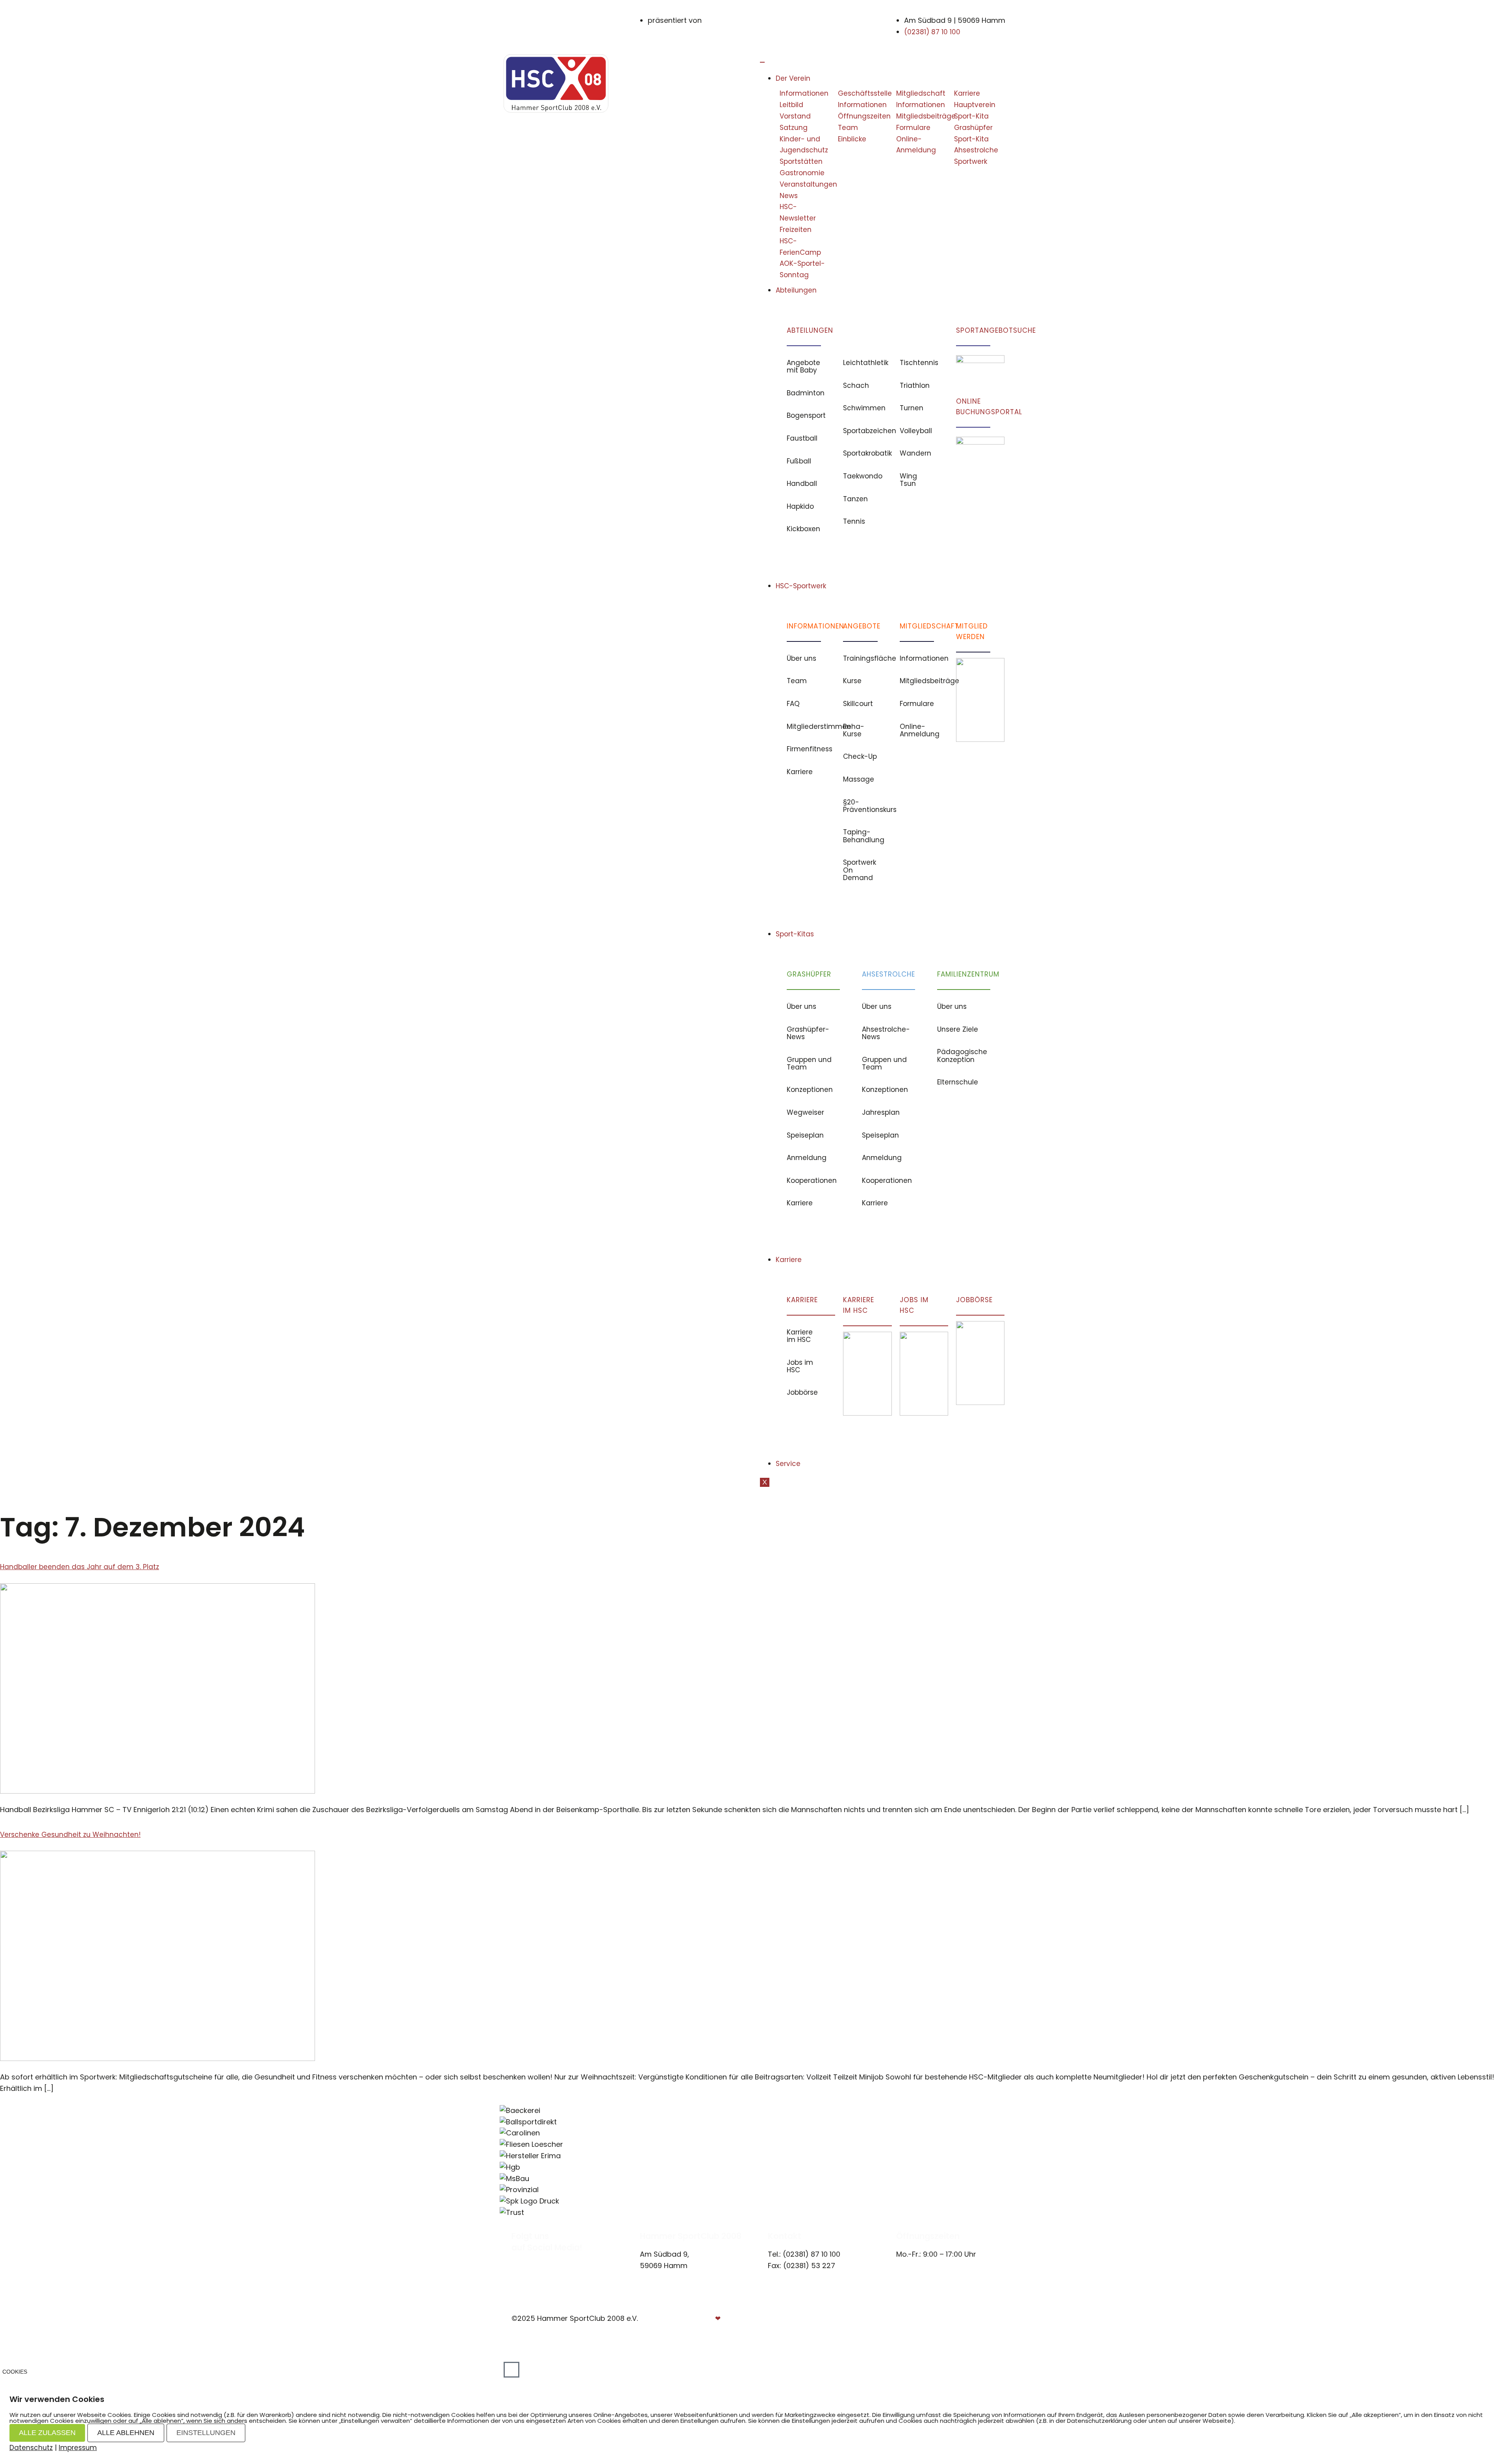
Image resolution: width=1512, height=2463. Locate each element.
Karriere (789, 1260)
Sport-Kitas (795, 934)
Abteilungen (796, 290)
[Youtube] (532, 2258)
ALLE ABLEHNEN (126, 2433)
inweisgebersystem (967, 2330)
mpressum (923, 2318)
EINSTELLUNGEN (206, 2433)
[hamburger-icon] (762, 62)
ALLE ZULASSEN (47, 2433)
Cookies (15, 2372)
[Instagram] (523, 2258)
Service (788, 1464)
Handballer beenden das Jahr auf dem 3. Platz (80, 1567)
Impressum (78, 2448)
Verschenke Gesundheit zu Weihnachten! (70, 1835)
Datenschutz (977, 2318)
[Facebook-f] (515, 2258)
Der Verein (793, 78)
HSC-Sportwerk (801, 586)
